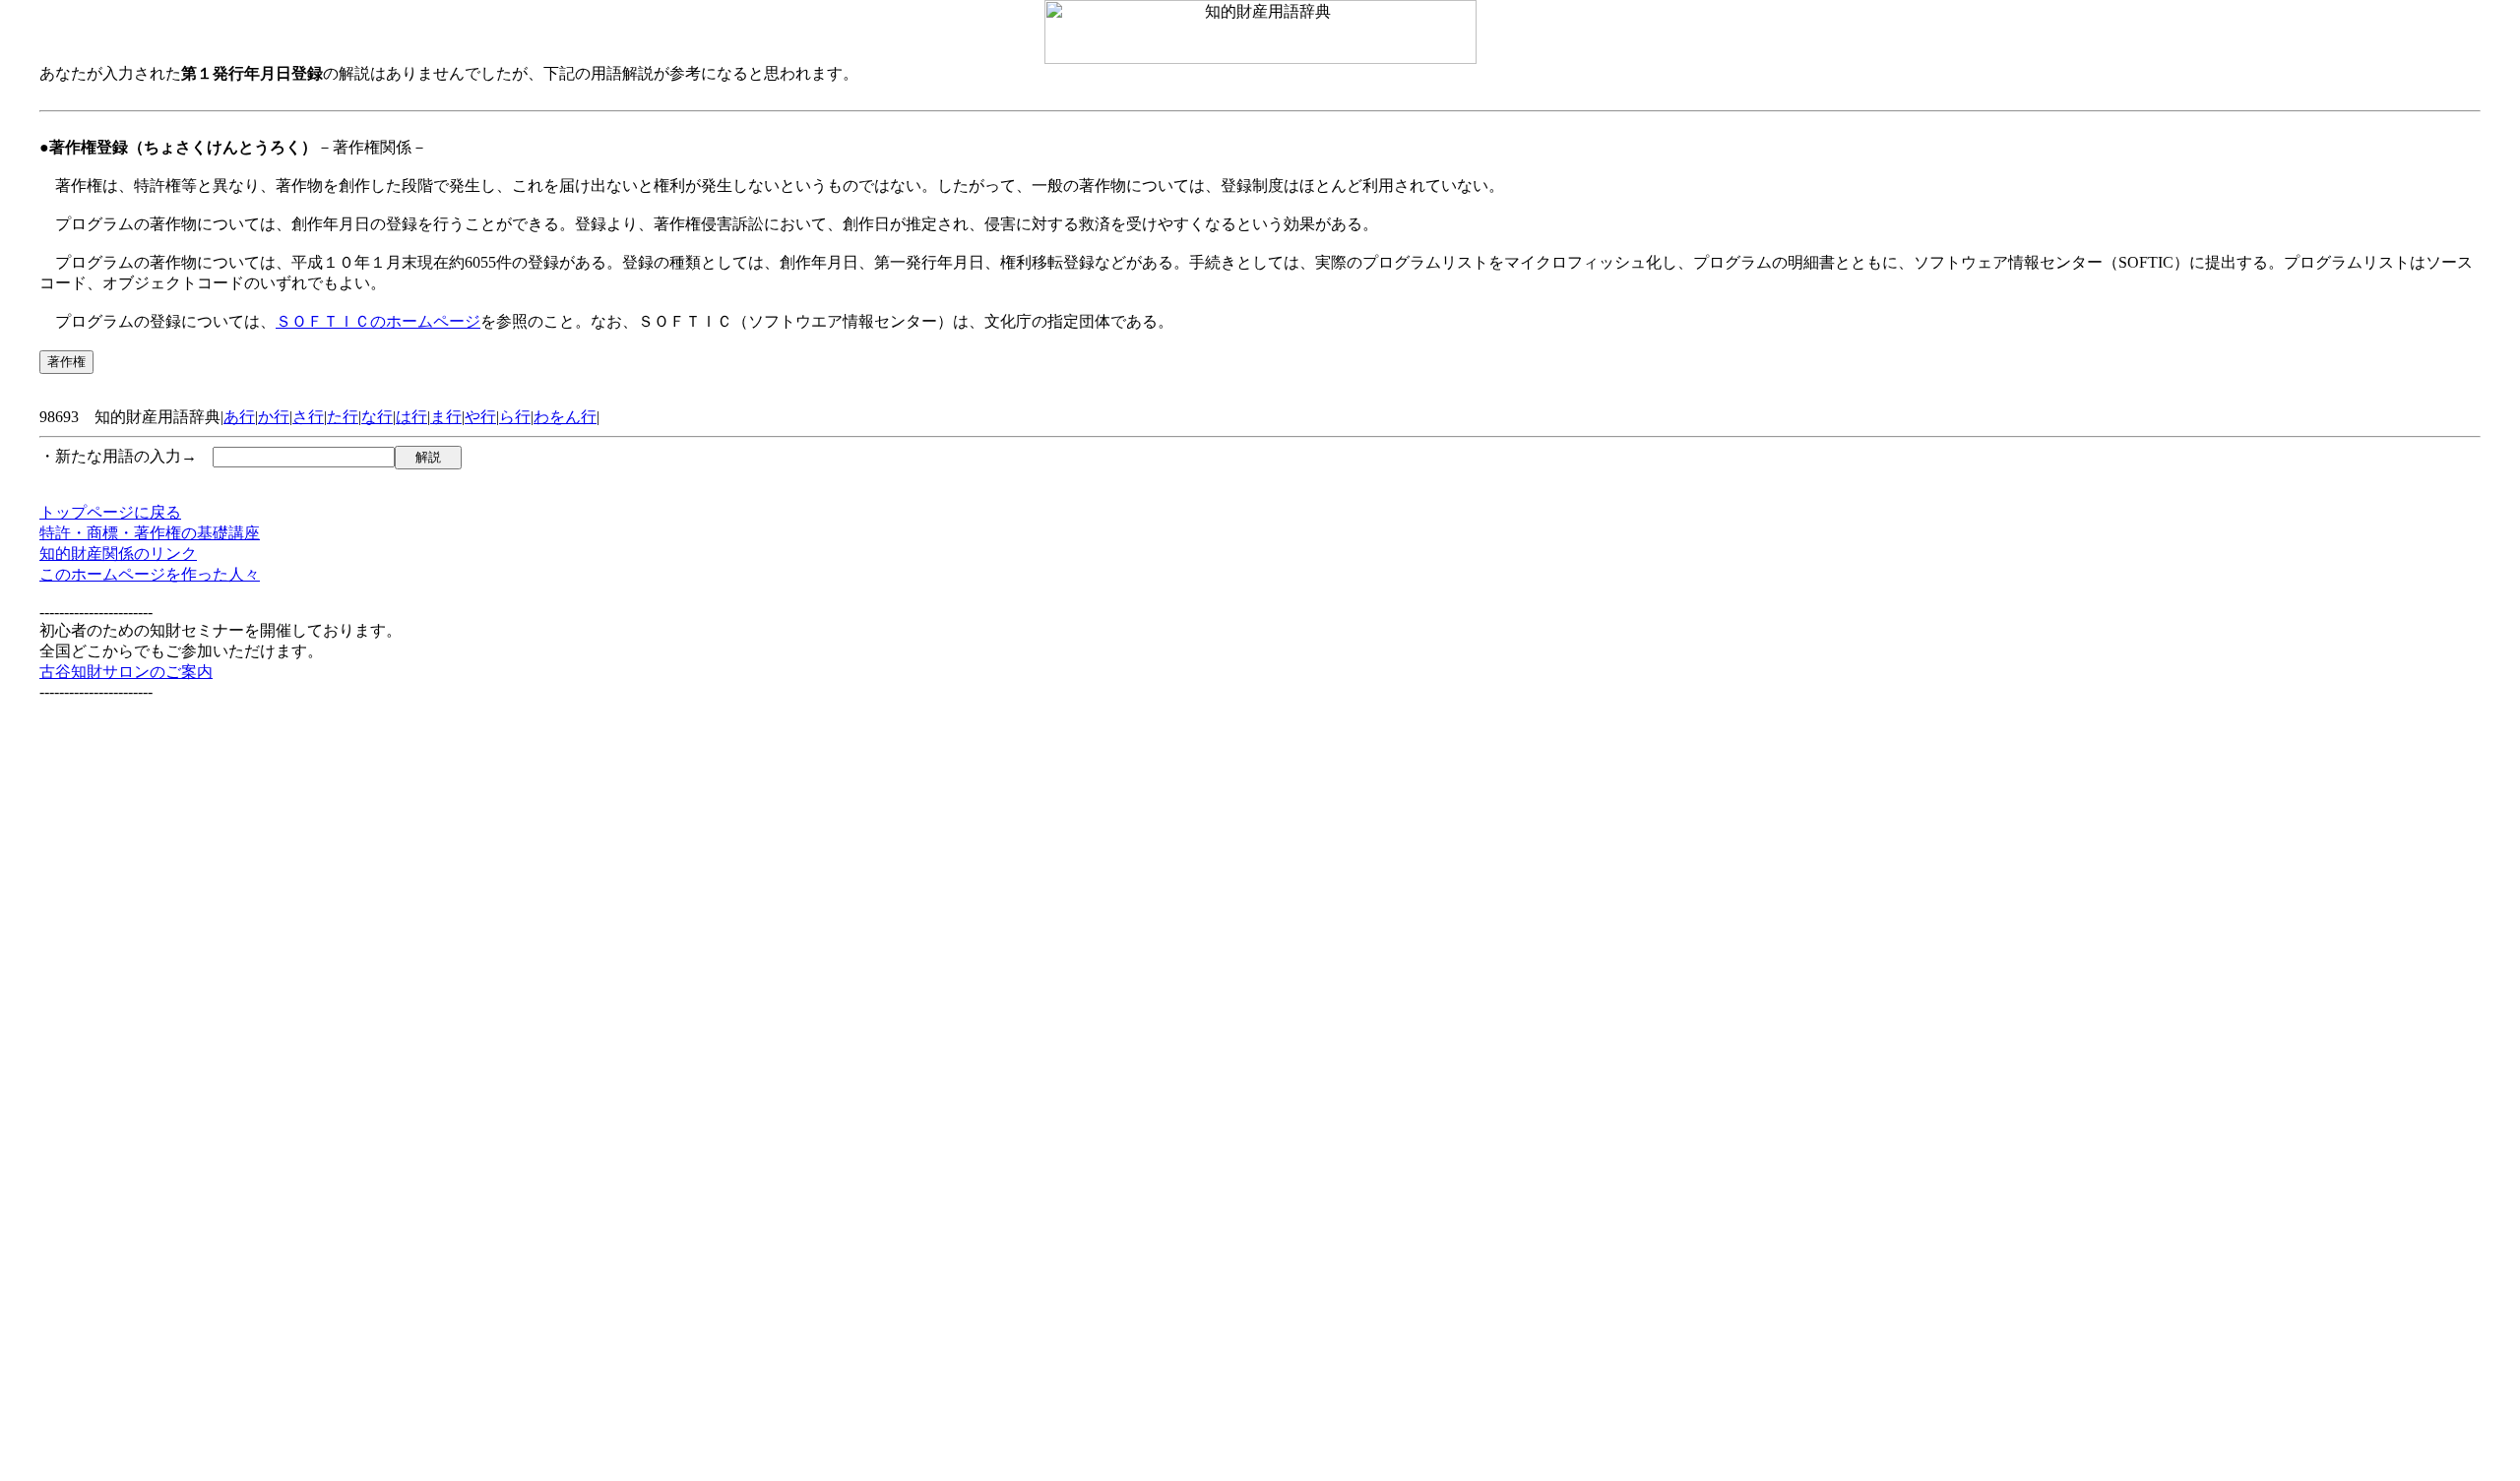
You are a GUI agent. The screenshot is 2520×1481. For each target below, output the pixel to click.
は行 (411, 417)
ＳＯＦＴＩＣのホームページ (378, 321)
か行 (274, 417)
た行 (343, 417)
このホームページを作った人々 (150, 574)
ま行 (446, 417)
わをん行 (565, 417)
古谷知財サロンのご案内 (126, 672)
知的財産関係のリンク (118, 554)
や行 (480, 417)
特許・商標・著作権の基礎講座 (150, 533)
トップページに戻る (110, 512)
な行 (377, 417)
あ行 (239, 417)
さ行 (308, 417)
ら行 (515, 417)
